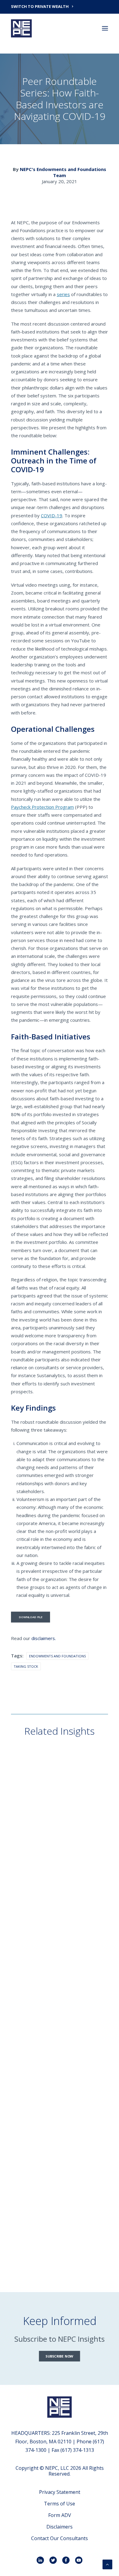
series (63, 294)
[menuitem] (60, 6)
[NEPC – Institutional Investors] (21, 28)
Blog (28, 1800)
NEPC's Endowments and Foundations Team (63, 172)
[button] (105, 28)
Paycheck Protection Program (42, 807)
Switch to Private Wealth (40, 6)
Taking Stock (26, 1666)
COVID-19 (52, 515)
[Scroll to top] (107, 2564)
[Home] (60, 2407)
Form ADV (60, 2515)
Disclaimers (60, 2527)
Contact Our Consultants (60, 2538)
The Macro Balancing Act (52, 1821)
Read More (32, 1831)
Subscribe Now (59, 2356)
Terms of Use (60, 2504)
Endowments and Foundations (57, 1656)
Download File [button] (31, 1617)
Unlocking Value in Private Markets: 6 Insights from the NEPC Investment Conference (58, 2228)
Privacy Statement (60, 2492)
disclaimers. (44, 1638)
